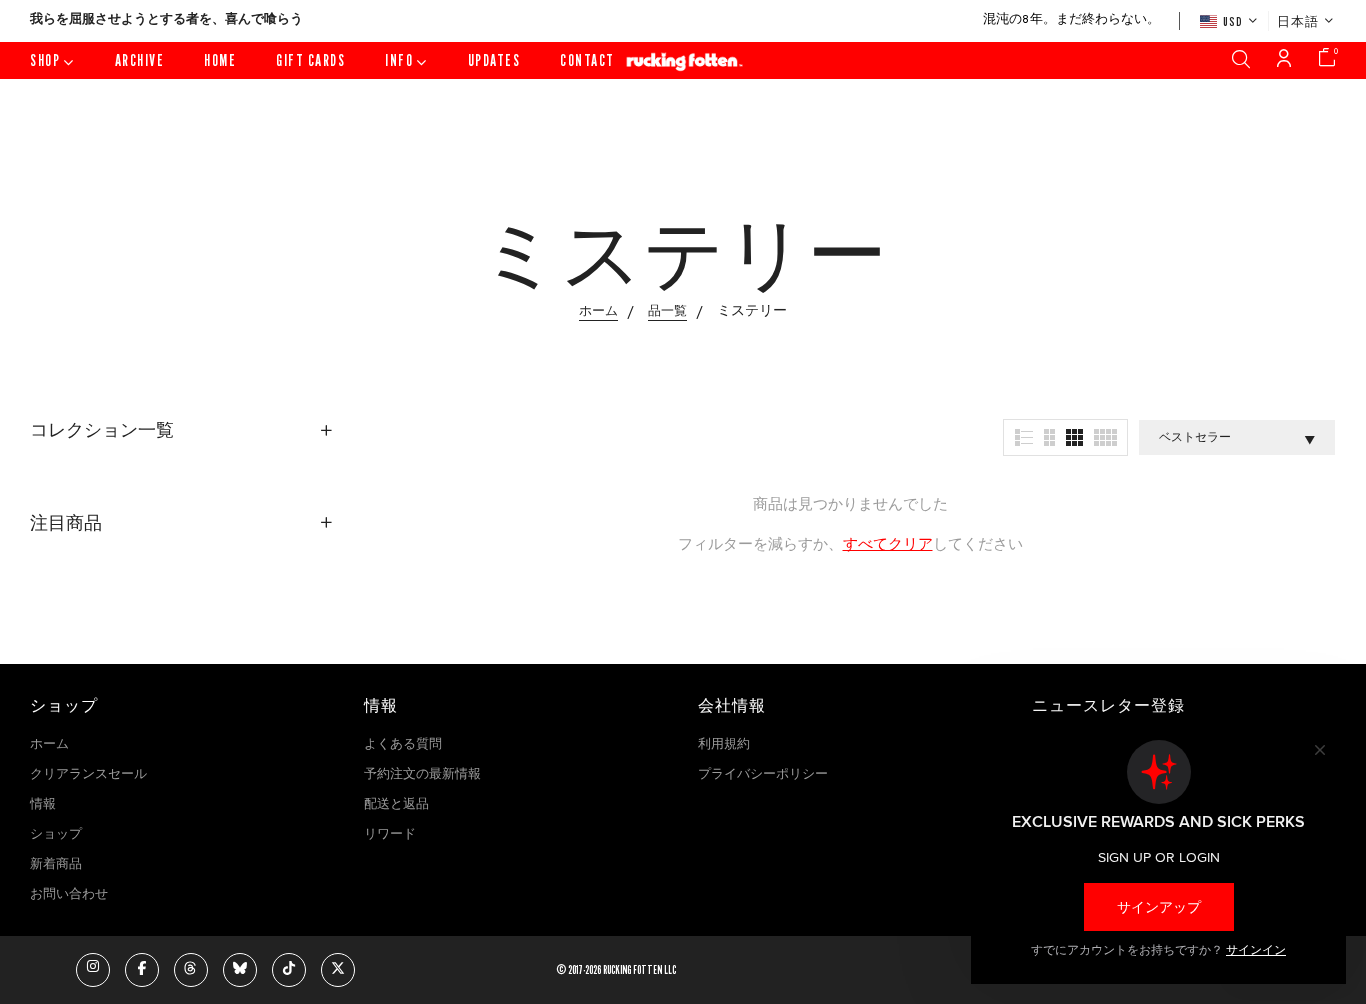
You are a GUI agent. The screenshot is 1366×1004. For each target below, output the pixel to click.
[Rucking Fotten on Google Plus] (191, 970)
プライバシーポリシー (763, 775)
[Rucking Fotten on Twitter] (338, 970)
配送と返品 (396, 805)
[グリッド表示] (1023, 437)
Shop (45, 60)
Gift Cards (310, 60)
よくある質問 (403, 745)
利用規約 (724, 745)
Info (399, 60)
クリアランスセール (88, 775)
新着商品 (56, 865)
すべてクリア (888, 545)
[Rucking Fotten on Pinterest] (240, 970)
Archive (140, 60)
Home (220, 60)
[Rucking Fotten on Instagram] (93, 970)
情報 (43, 805)
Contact (587, 60)
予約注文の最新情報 (422, 775)
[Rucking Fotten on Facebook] (142, 970)
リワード (390, 835)
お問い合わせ (69, 895)
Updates (494, 60)
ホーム (49, 745)
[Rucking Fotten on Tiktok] (289, 970)
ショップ (56, 835)
